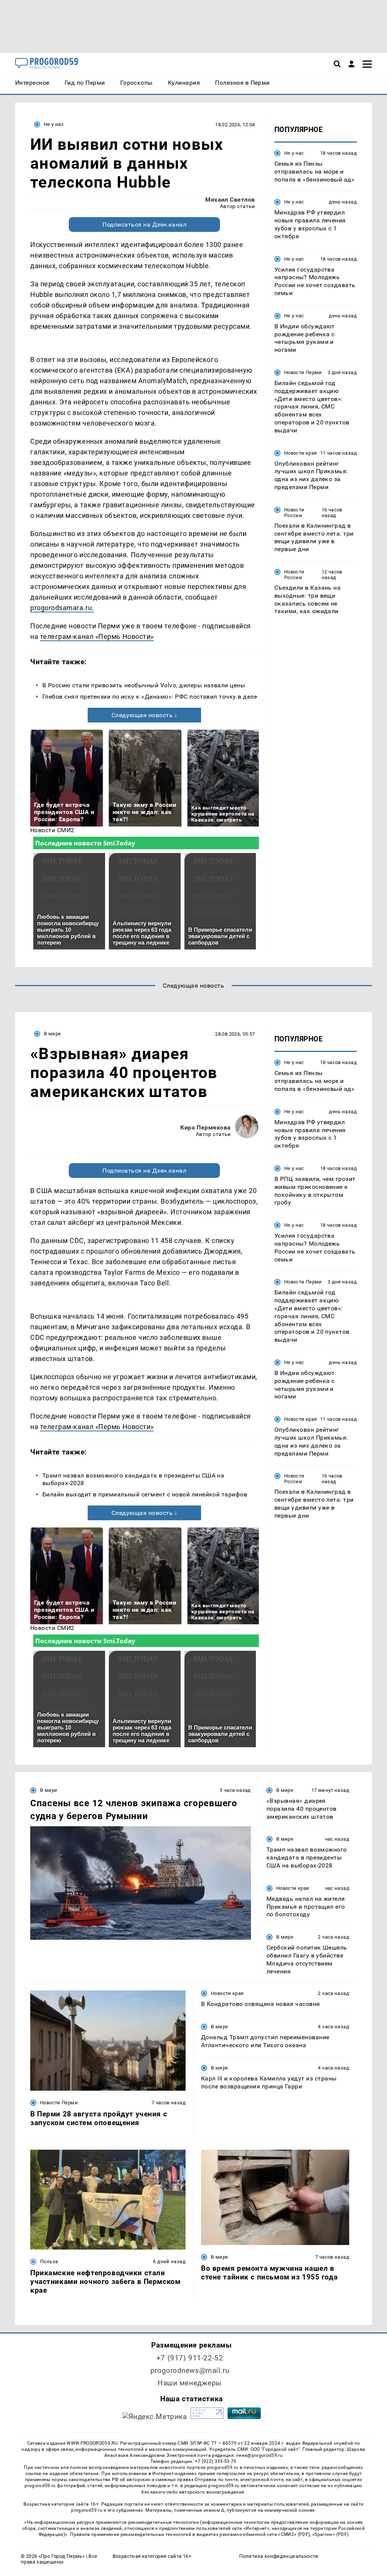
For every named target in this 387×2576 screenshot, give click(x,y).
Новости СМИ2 (52, 830)
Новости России (294, 513)
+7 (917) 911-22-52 (190, 2358)
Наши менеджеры (190, 2383)
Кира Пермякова (206, 1127)
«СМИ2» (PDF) (294, 2534)
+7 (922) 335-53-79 (216, 2461)
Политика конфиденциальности (279, 2556)
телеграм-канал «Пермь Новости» (97, 636)
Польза (49, 2261)
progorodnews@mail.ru (190, 2370)
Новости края (301, 453)
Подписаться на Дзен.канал (144, 225)
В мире (52, 1034)
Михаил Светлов (230, 200)
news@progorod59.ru (259, 2455)
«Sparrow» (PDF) (330, 2534)
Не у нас (54, 124)
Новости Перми (303, 372)
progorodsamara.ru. (62, 608)
